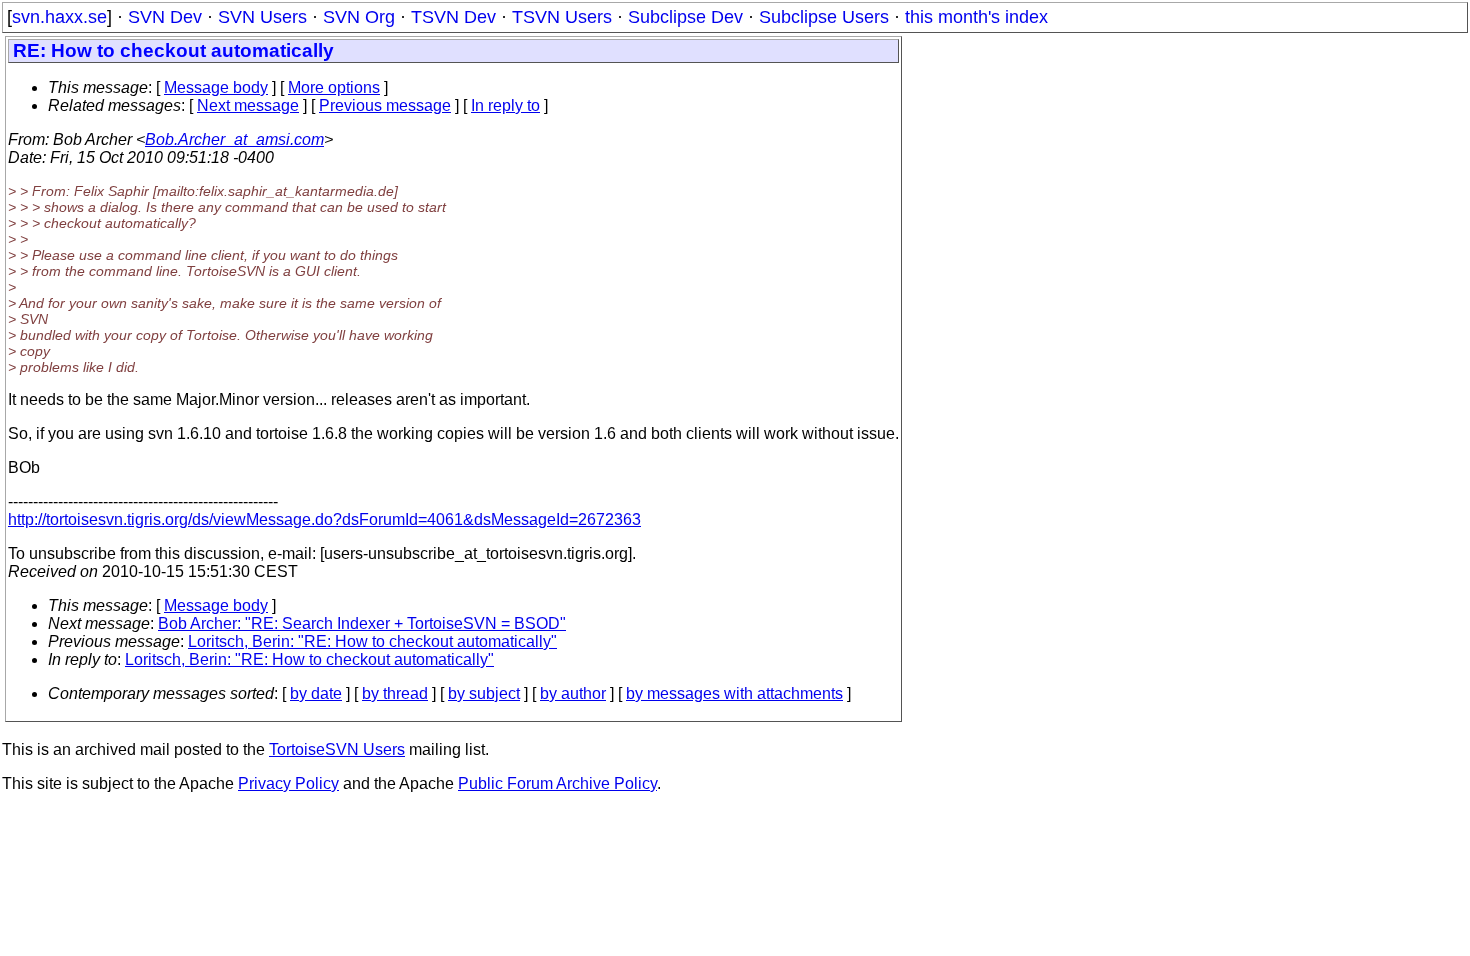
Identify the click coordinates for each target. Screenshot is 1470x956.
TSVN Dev (453, 17)
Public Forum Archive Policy (557, 783)
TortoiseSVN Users (337, 749)
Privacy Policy (288, 783)
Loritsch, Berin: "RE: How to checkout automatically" (372, 641)
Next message (248, 105)
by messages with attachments (734, 693)
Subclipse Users (824, 17)
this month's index (976, 17)
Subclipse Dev (685, 17)
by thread (395, 693)
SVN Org (359, 17)
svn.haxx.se (59, 17)
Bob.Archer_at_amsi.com (234, 139)
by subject (484, 693)
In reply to (505, 105)
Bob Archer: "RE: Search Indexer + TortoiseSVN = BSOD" (362, 623)
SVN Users (262, 17)
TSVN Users (562, 17)
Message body (216, 87)
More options (334, 87)
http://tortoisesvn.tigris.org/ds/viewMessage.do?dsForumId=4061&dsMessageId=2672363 (324, 519)
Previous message (385, 105)
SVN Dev (165, 17)
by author (573, 693)
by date (316, 693)
